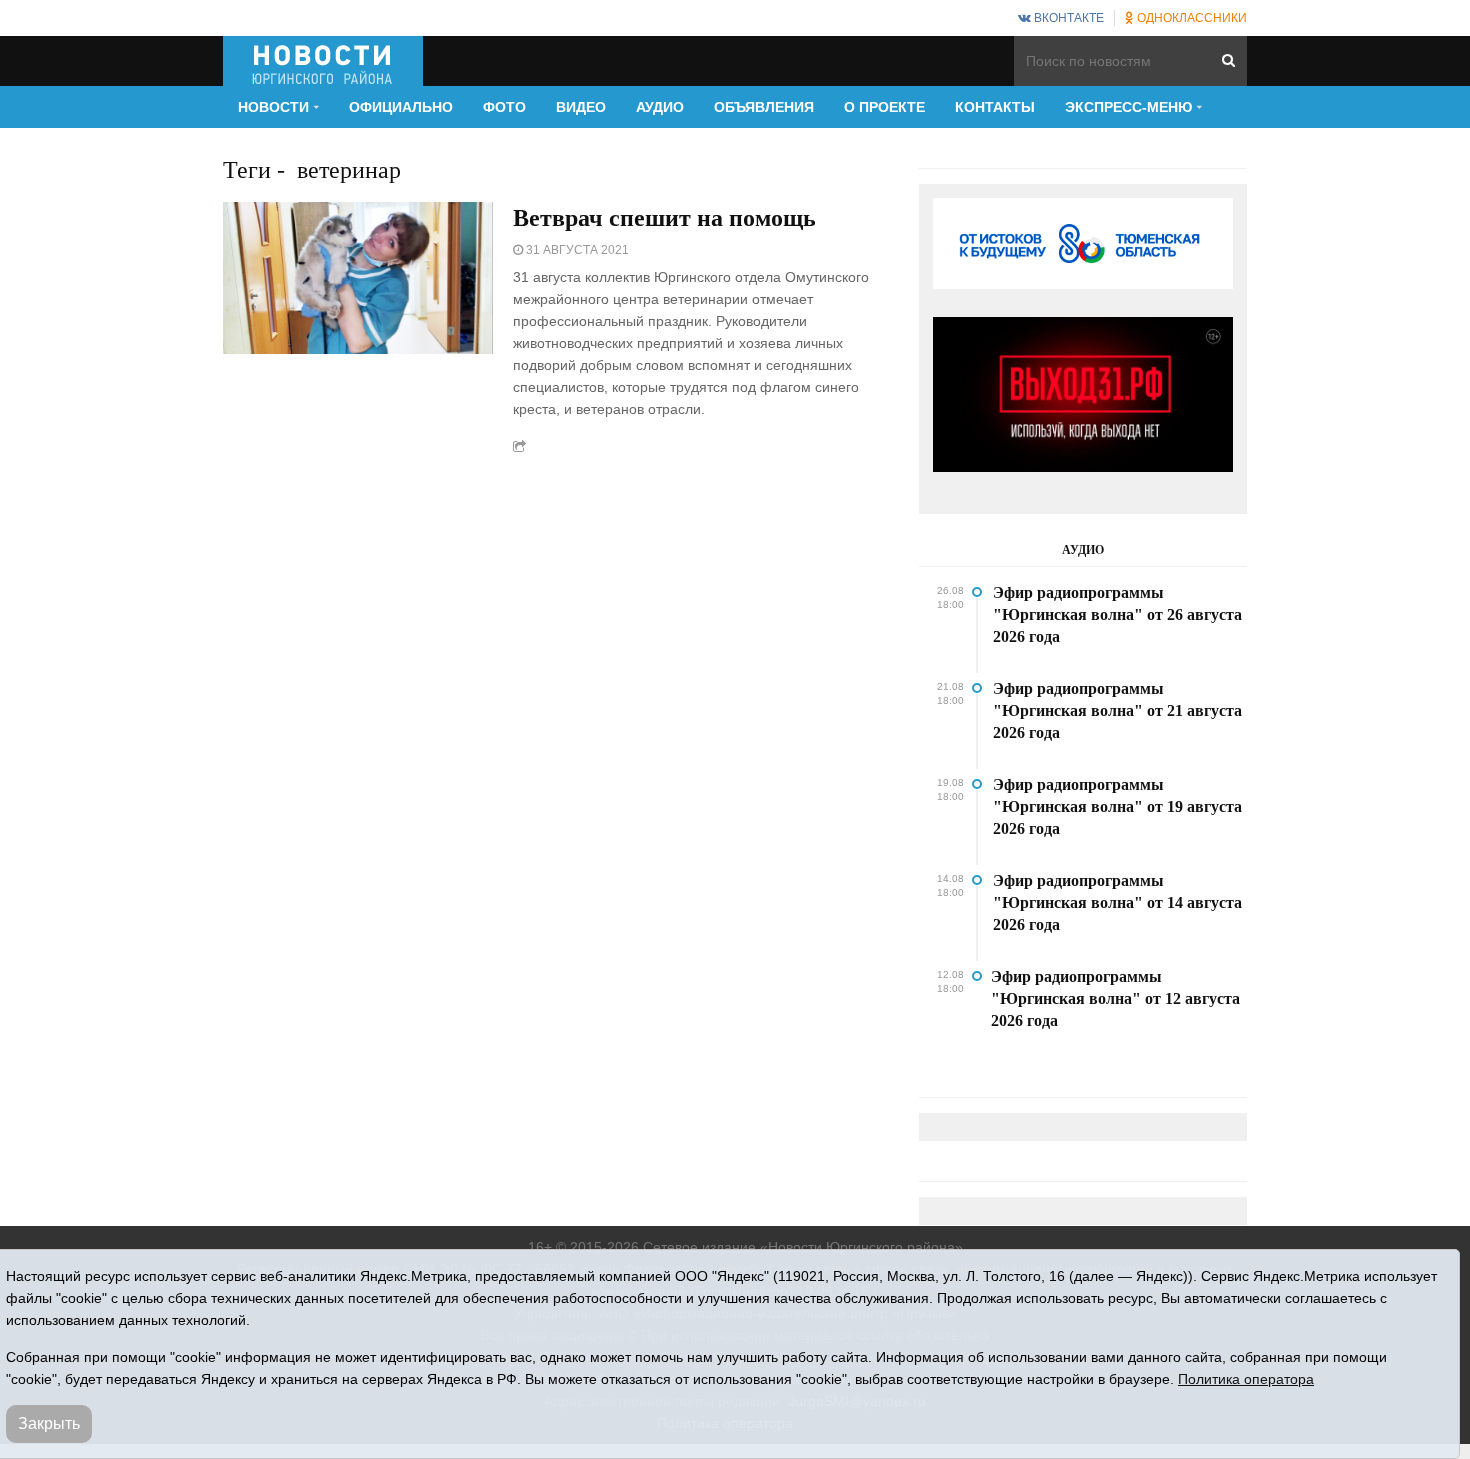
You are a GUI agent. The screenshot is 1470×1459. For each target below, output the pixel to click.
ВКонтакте (1067, 18)
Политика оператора (1246, 1379)
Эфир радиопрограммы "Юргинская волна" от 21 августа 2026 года (1117, 710)
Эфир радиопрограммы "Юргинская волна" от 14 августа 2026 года (1117, 902)
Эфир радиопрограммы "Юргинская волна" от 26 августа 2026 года (1117, 614)
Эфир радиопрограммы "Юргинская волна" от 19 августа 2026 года (1117, 806)
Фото (504, 107)
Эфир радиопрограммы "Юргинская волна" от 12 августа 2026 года (1115, 998)
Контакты (995, 107)
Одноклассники (1190, 18)
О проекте (884, 107)
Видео (581, 107)
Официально (401, 107)
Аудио (660, 107)
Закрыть (49, 1423)
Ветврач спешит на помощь (664, 218)
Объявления (764, 107)
